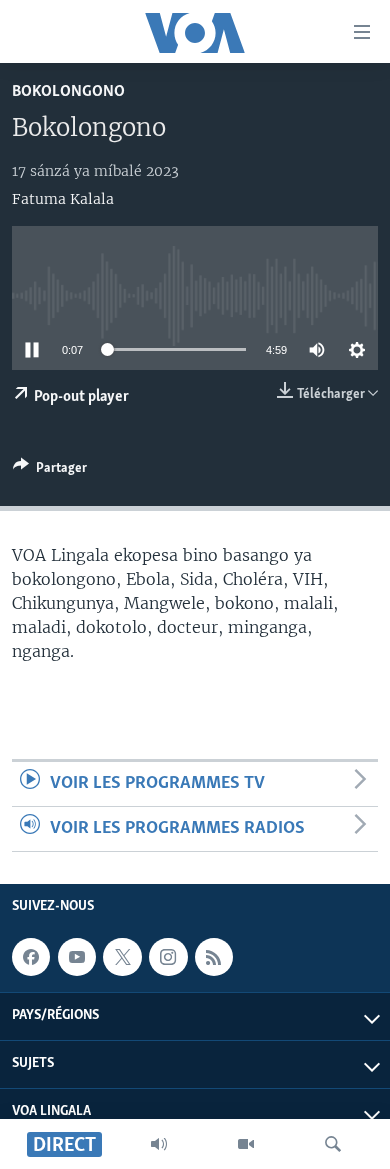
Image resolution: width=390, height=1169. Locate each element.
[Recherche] (333, 1144)
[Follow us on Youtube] (77, 957)
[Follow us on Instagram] (168, 957)
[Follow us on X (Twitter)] (122, 957)
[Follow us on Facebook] (31, 957)
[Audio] (159, 1144)
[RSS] (214, 957)
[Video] (246, 1144)
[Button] (50, 471)
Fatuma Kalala (63, 199)
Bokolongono (68, 91)
